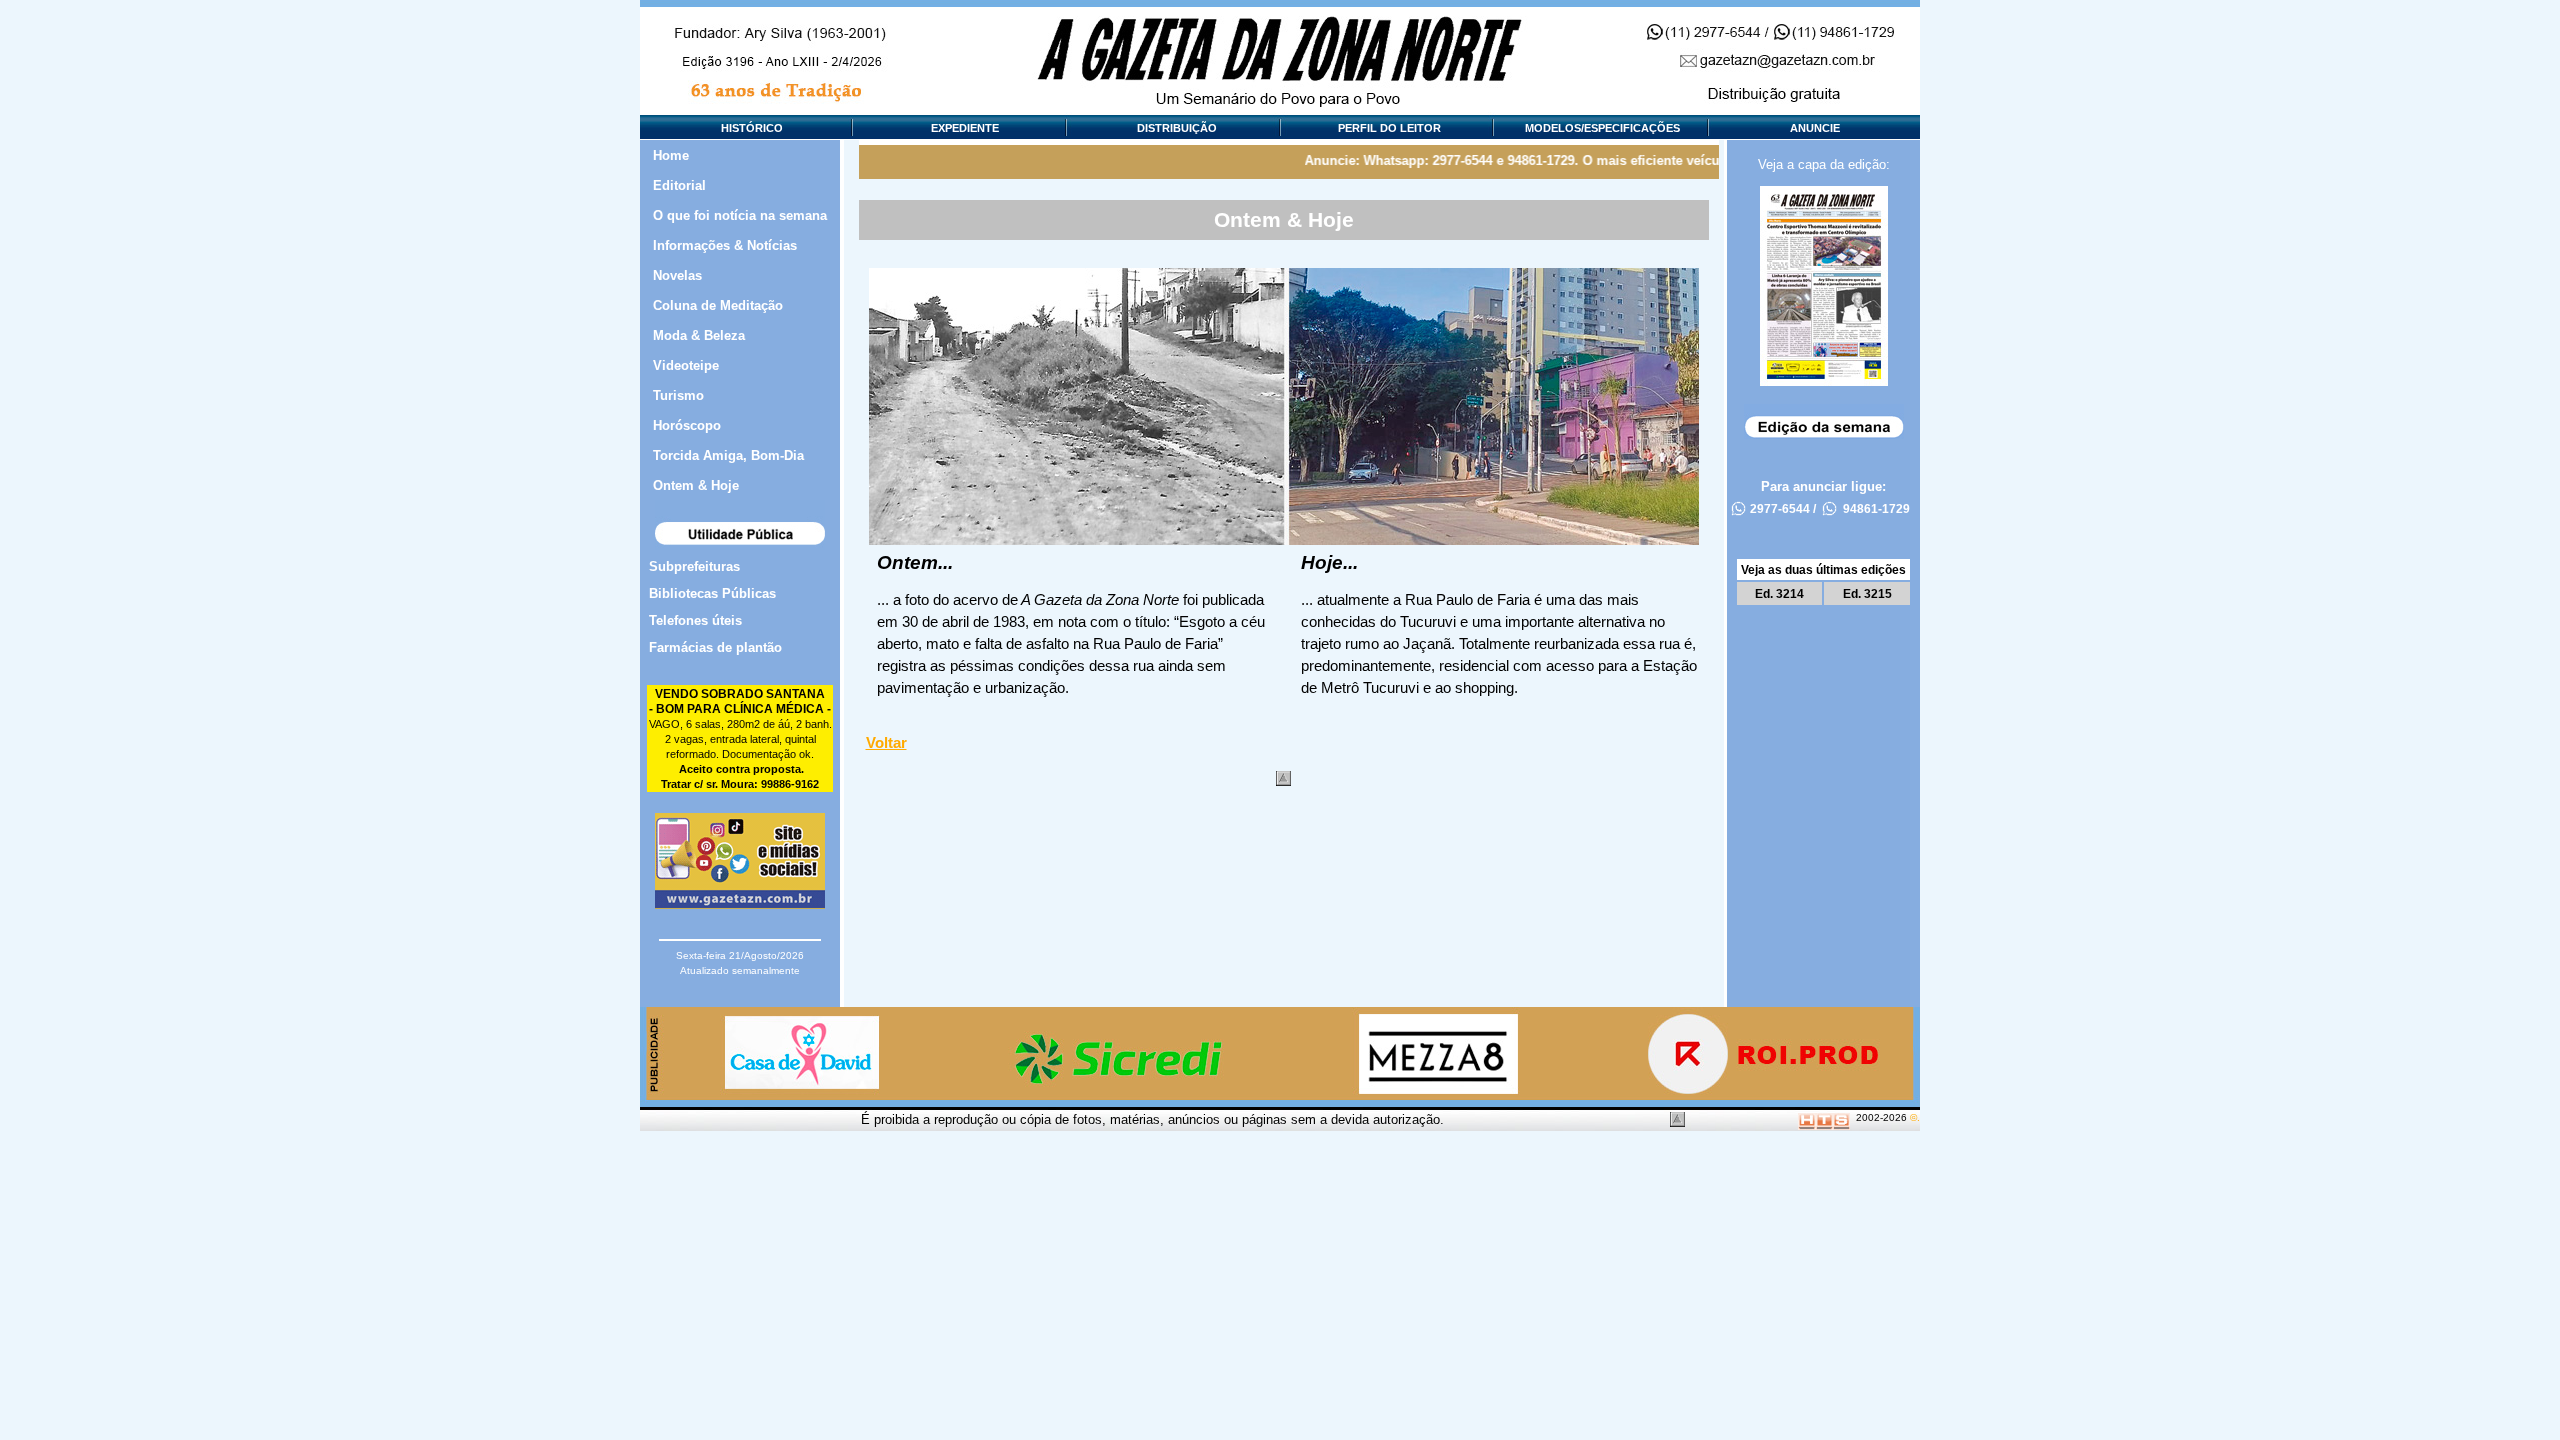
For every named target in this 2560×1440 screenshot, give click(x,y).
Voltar (886, 743)
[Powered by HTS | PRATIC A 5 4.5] (1824, 1117)
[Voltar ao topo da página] (1283, 778)
